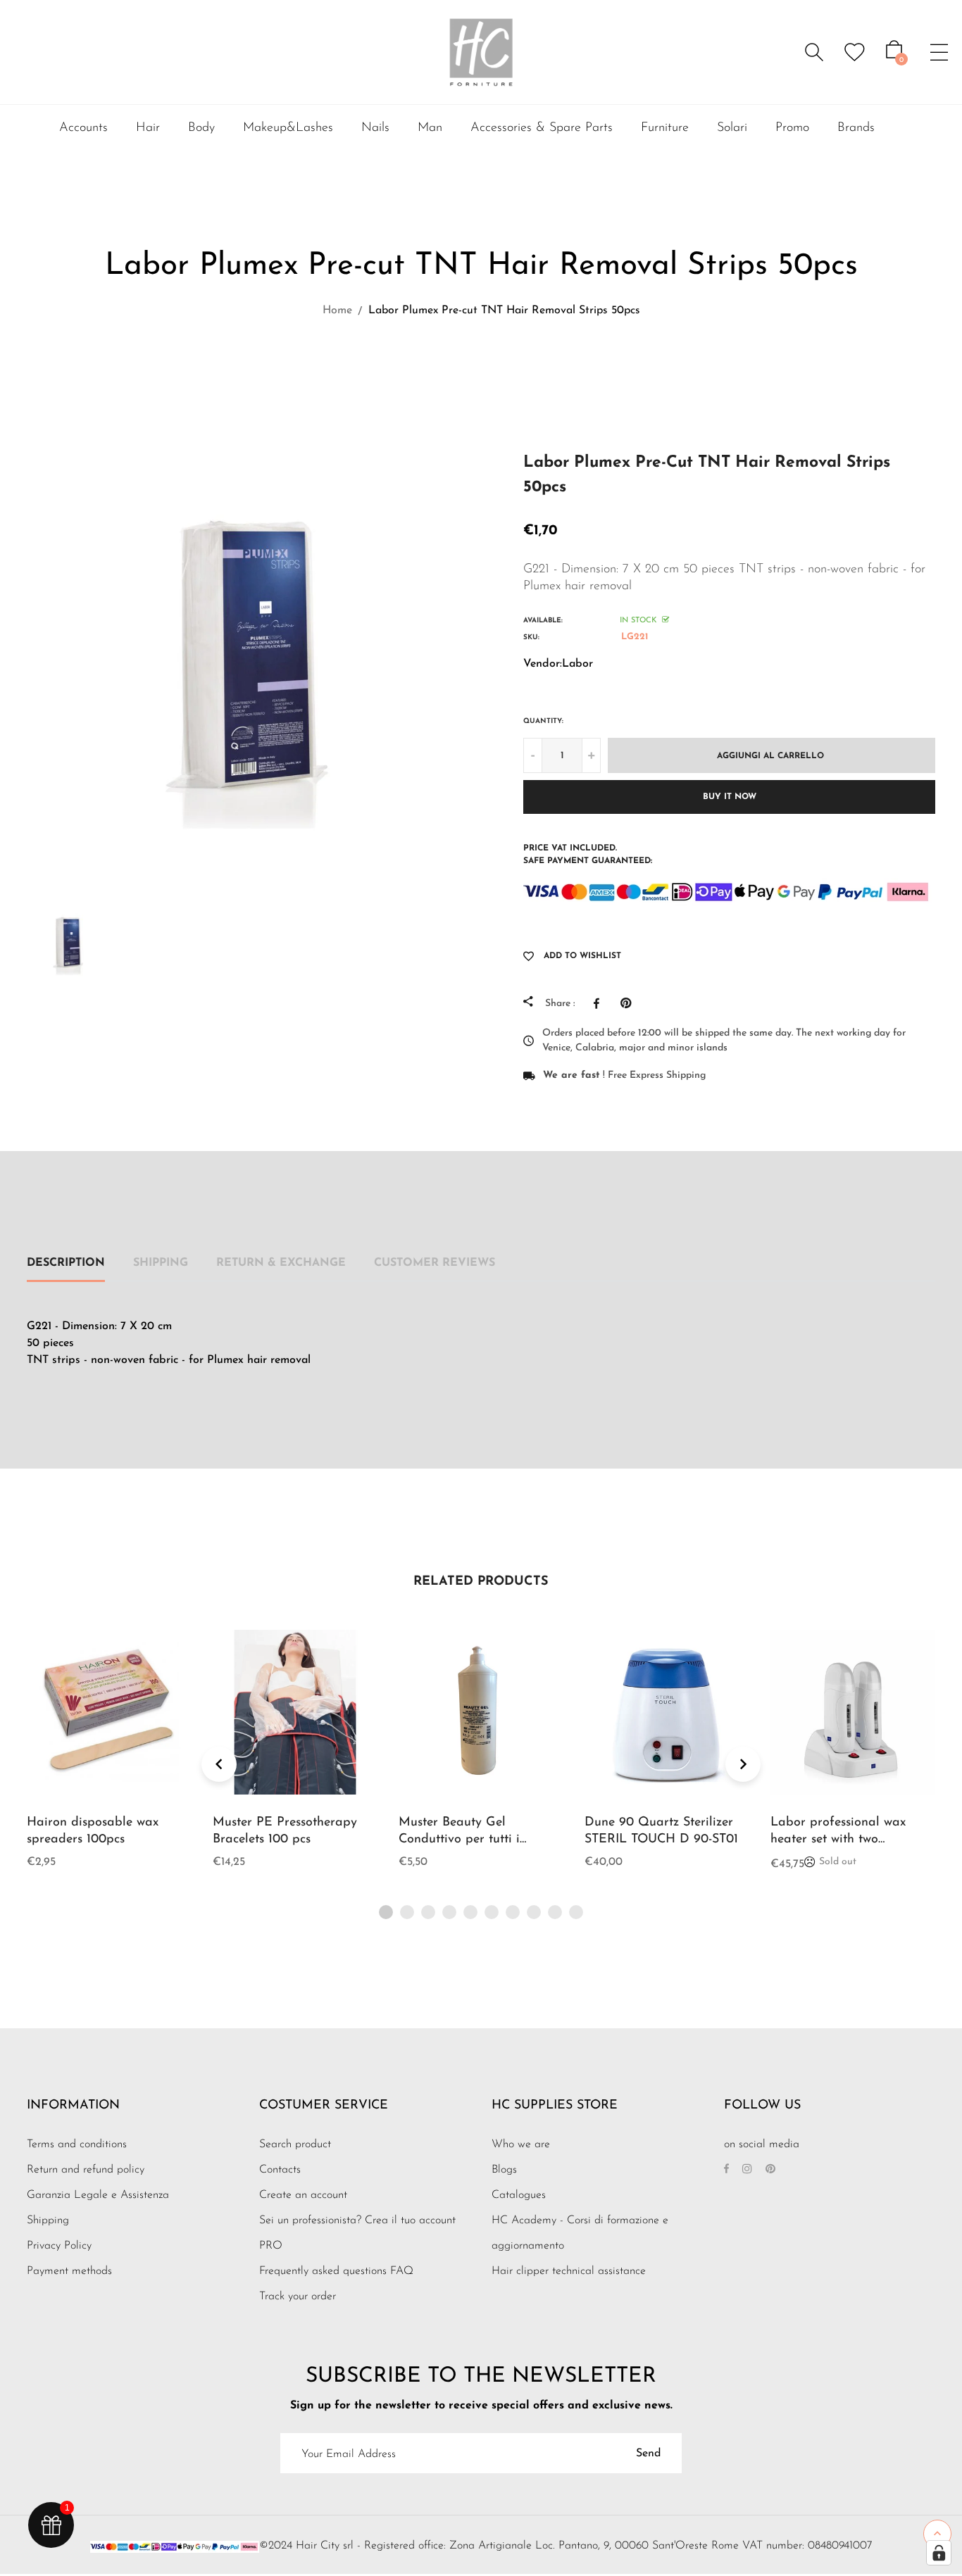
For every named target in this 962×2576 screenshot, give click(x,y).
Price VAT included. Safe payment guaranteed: (588, 855)
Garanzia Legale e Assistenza (98, 2195)
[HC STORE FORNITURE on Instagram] (747, 2170)
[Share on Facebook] (600, 1003)
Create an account (303, 2195)
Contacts (280, 2170)
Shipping (161, 1263)
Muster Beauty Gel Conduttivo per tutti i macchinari (459, 1840)
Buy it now (730, 797)
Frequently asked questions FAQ (336, 2271)
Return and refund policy (86, 2170)
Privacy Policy (59, 2246)
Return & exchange (281, 1263)
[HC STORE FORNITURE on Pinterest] (770, 2170)
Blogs (504, 2170)
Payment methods (69, 2271)
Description (66, 1263)
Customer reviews (435, 1263)
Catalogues (519, 2195)
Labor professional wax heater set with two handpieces (838, 1840)
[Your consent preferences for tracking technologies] (939, 2553)
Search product (295, 2144)
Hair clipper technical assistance (569, 2271)
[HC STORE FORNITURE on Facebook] (726, 2170)
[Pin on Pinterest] (629, 1003)
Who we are (521, 2144)
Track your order (298, 2297)
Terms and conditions (77, 2144)
